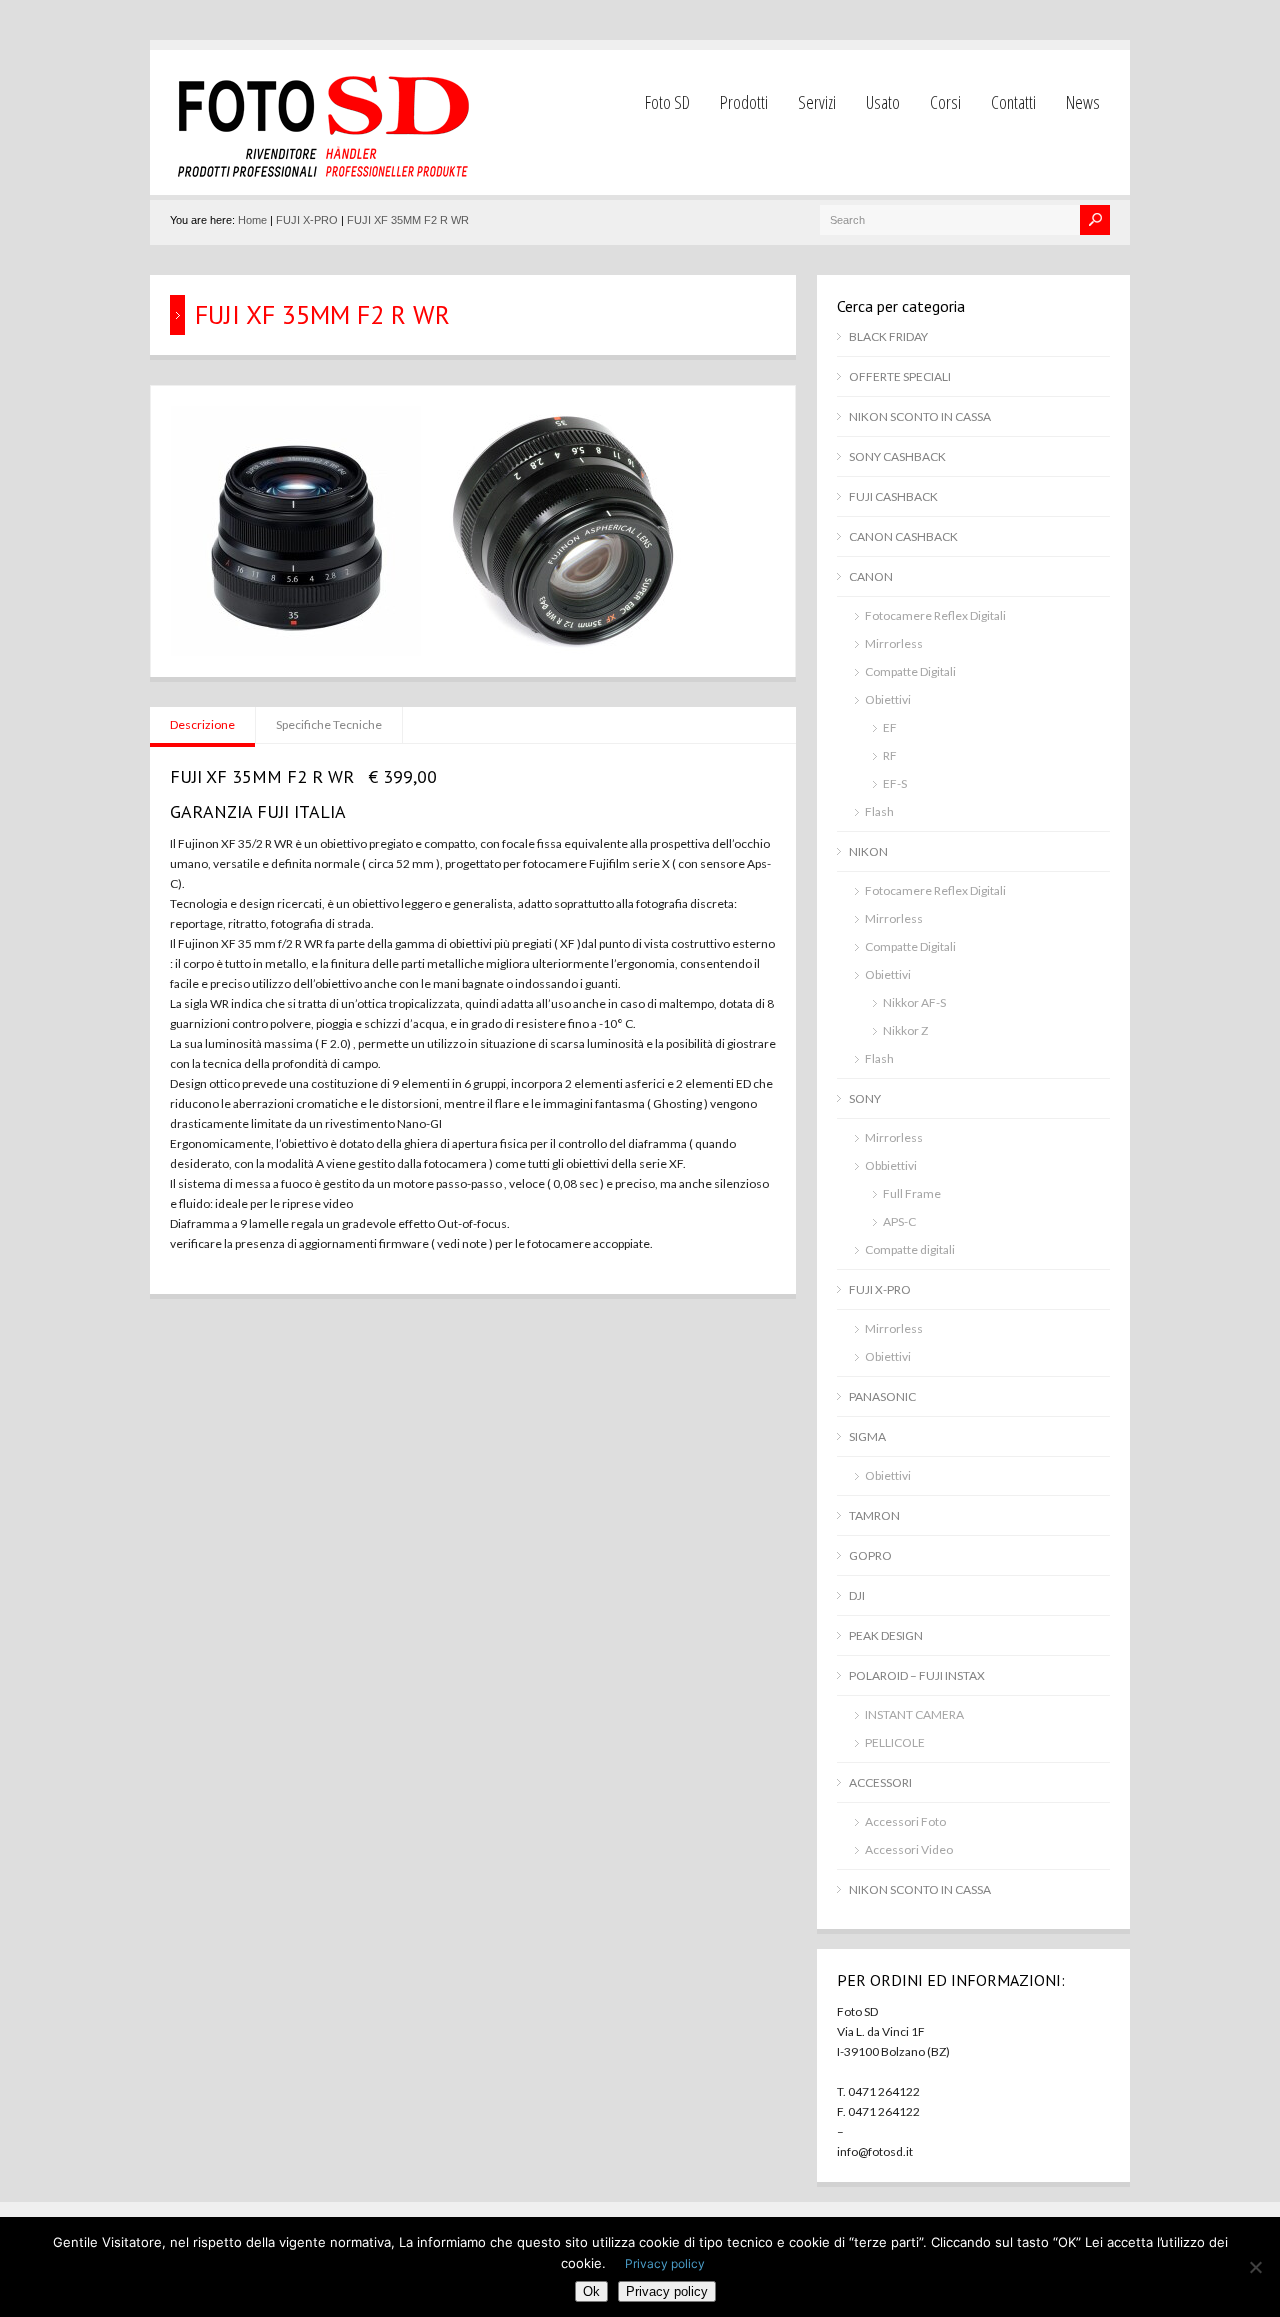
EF (890, 727)
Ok (591, 2291)
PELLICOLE (895, 1742)
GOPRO (870, 1555)
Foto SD (667, 102)
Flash (879, 811)
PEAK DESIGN (886, 1635)
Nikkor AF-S (914, 1002)
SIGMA (867, 1436)
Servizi (817, 102)
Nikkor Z (905, 1030)
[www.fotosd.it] (320, 174)
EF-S (895, 783)
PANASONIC (882, 1396)
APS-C (899, 1221)
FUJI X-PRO (307, 220)
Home (252, 220)
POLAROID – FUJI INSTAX (917, 1675)
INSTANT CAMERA (914, 1714)
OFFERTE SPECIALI (900, 376)
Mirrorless (894, 643)
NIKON (868, 851)
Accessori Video (909, 1849)
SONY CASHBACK (897, 456)
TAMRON (874, 1515)
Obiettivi (888, 699)
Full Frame (912, 1193)
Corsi (945, 102)
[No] (1255, 2267)
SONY (865, 1098)
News (1083, 102)
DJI (857, 1595)
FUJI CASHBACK (893, 496)
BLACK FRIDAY (888, 336)
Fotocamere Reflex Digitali (935, 615)
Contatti (1013, 102)
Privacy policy (665, 2263)
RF (890, 755)
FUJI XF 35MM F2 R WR (408, 220)
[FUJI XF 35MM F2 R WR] (296, 651)
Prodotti (744, 102)
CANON (871, 576)
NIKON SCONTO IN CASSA (920, 416)
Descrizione (202, 724)
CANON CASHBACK (903, 536)
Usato (883, 102)
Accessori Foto (905, 1821)
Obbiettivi (891, 1165)
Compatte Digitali (910, 671)
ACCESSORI (880, 1782)
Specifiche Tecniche (329, 724)
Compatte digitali (910, 1249)
